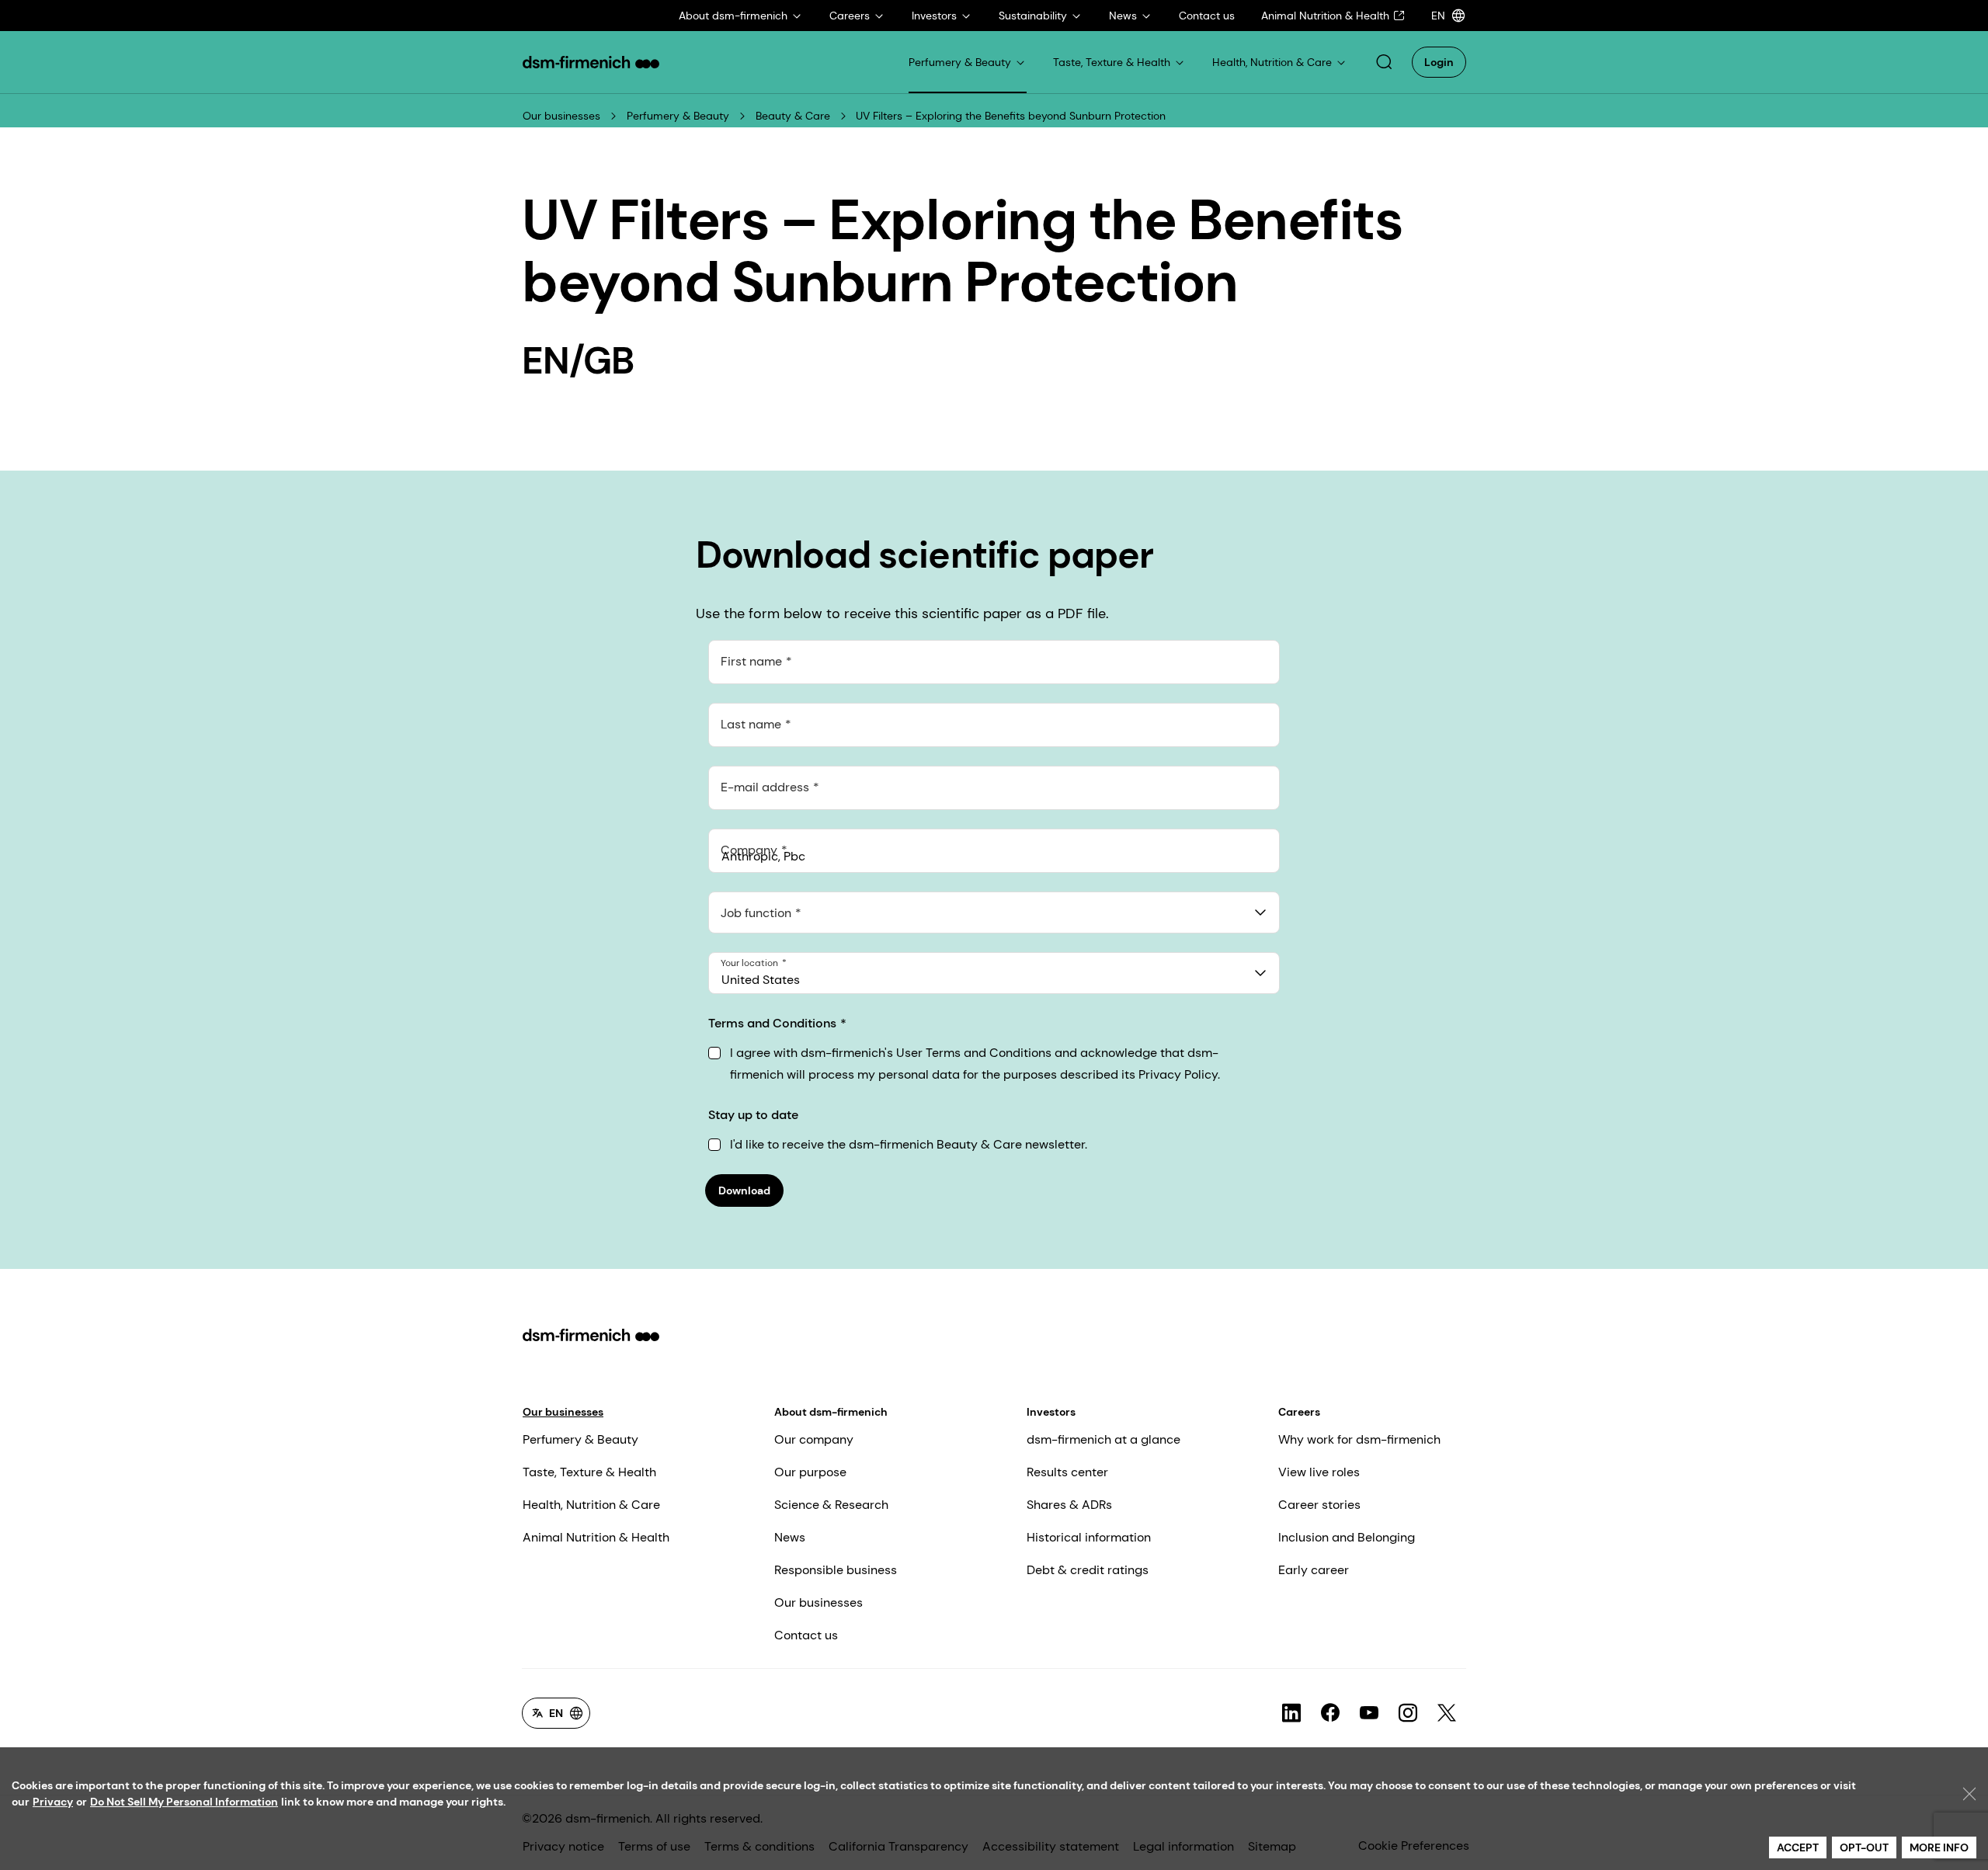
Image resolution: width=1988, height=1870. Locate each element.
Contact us (806, 1635)
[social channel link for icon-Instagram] (1408, 1713)
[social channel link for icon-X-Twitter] (1447, 1713)
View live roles (1319, 1472)
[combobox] (994, 912)
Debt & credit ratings (1088, 1570)
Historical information (1089, 1537)
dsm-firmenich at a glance (1103, 1439)
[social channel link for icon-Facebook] (1330, 1713)
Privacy (53, 1802)
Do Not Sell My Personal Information (184, 1802)
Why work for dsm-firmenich (1359, 1439)
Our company (814, 1439)
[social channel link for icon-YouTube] (1369, 1713)
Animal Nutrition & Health (596, 1537)
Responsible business (836, 1570)
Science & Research (831, 1505)
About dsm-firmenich (831, 1412)
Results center (1067, 1472)
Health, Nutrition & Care (591, 1505)
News (790, 1537)
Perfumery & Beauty (678, 116)
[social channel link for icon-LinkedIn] (1291, 1713)
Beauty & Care (793, 116)
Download (744, 1190)
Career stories (1319, 1505)
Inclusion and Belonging (1347, 1537)
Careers (1299, 1412)
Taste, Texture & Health (589, 1472)
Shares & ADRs (1069, 1505)
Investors (1051, 1412)
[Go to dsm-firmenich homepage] (591, 62)
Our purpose (810, 1472)
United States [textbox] (761, 980)
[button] (1384, 62)
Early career (1314, 1570)
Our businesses (561, 116)
